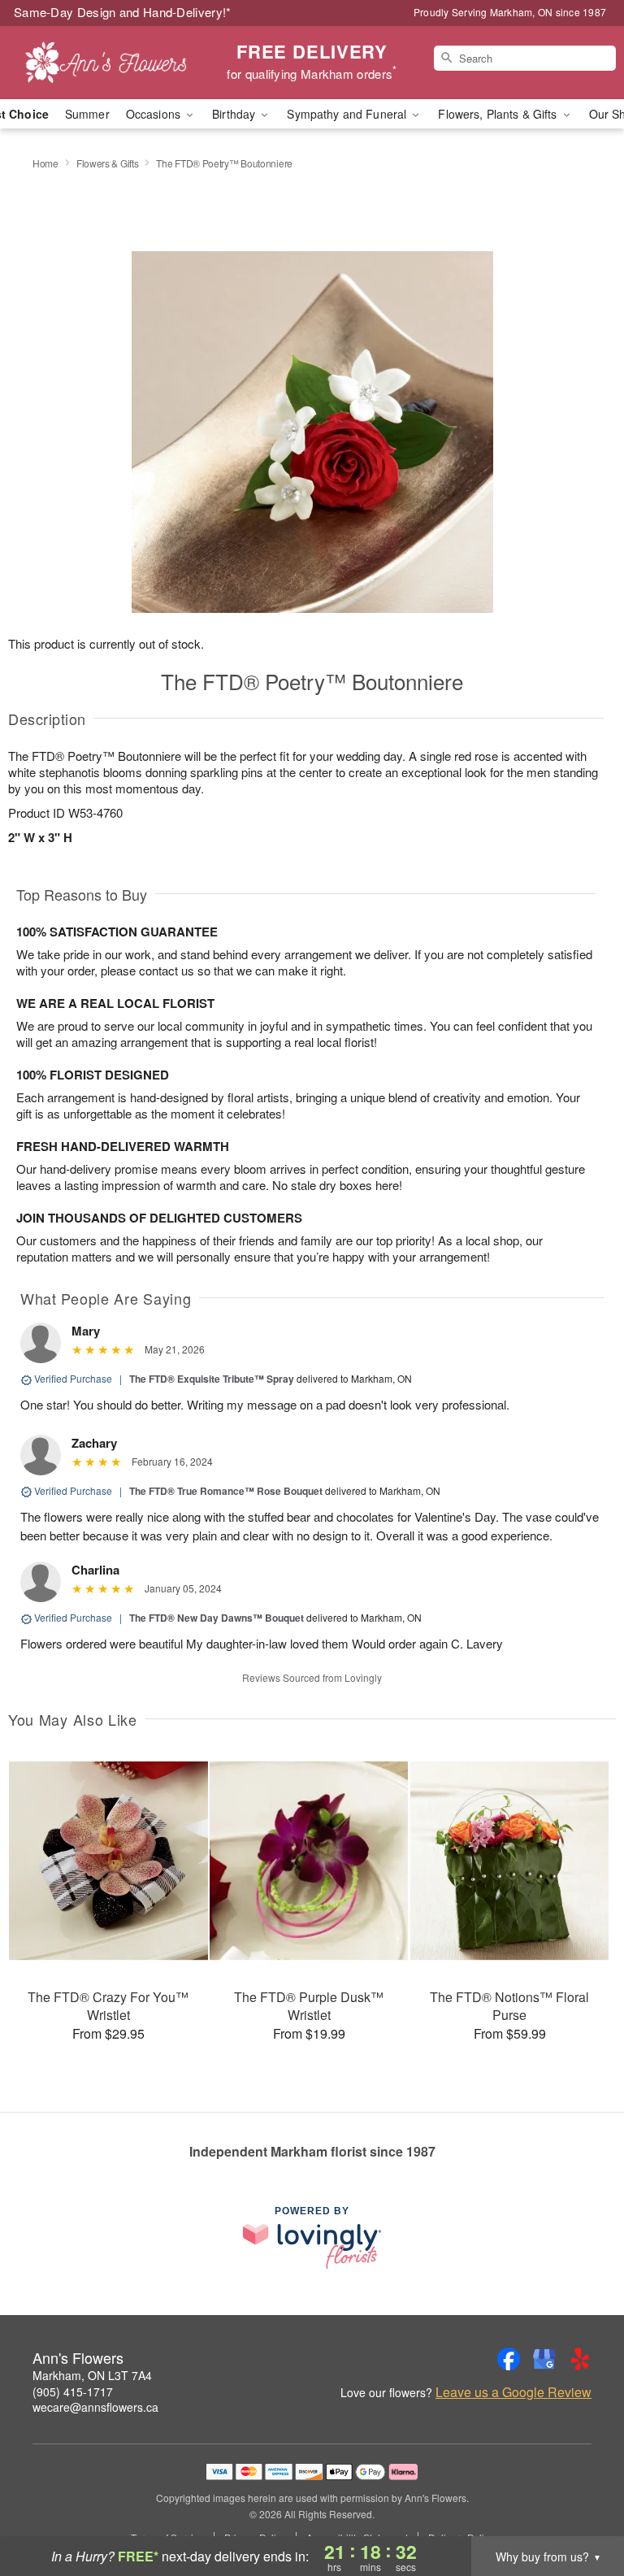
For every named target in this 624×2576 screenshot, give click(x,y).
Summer (87, 114)
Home (45, 163)
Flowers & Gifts (108, 163)
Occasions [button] (155, 114)
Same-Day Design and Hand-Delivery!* (123, 12)
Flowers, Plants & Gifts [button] (499, 114)
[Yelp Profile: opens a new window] (580, 2359)
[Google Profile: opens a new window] (544, 2359)
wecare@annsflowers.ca (95, 2407)
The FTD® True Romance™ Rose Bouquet (226, 1491)
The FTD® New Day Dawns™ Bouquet (218, 1618)
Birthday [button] (235, 114)
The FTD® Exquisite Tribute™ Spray (212, 1379)
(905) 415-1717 (73, 2391)
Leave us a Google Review (513, 2392)
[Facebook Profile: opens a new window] (509, 2359)
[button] (581, 2507)
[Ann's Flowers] (107, 63)
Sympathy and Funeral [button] (348, 114)
